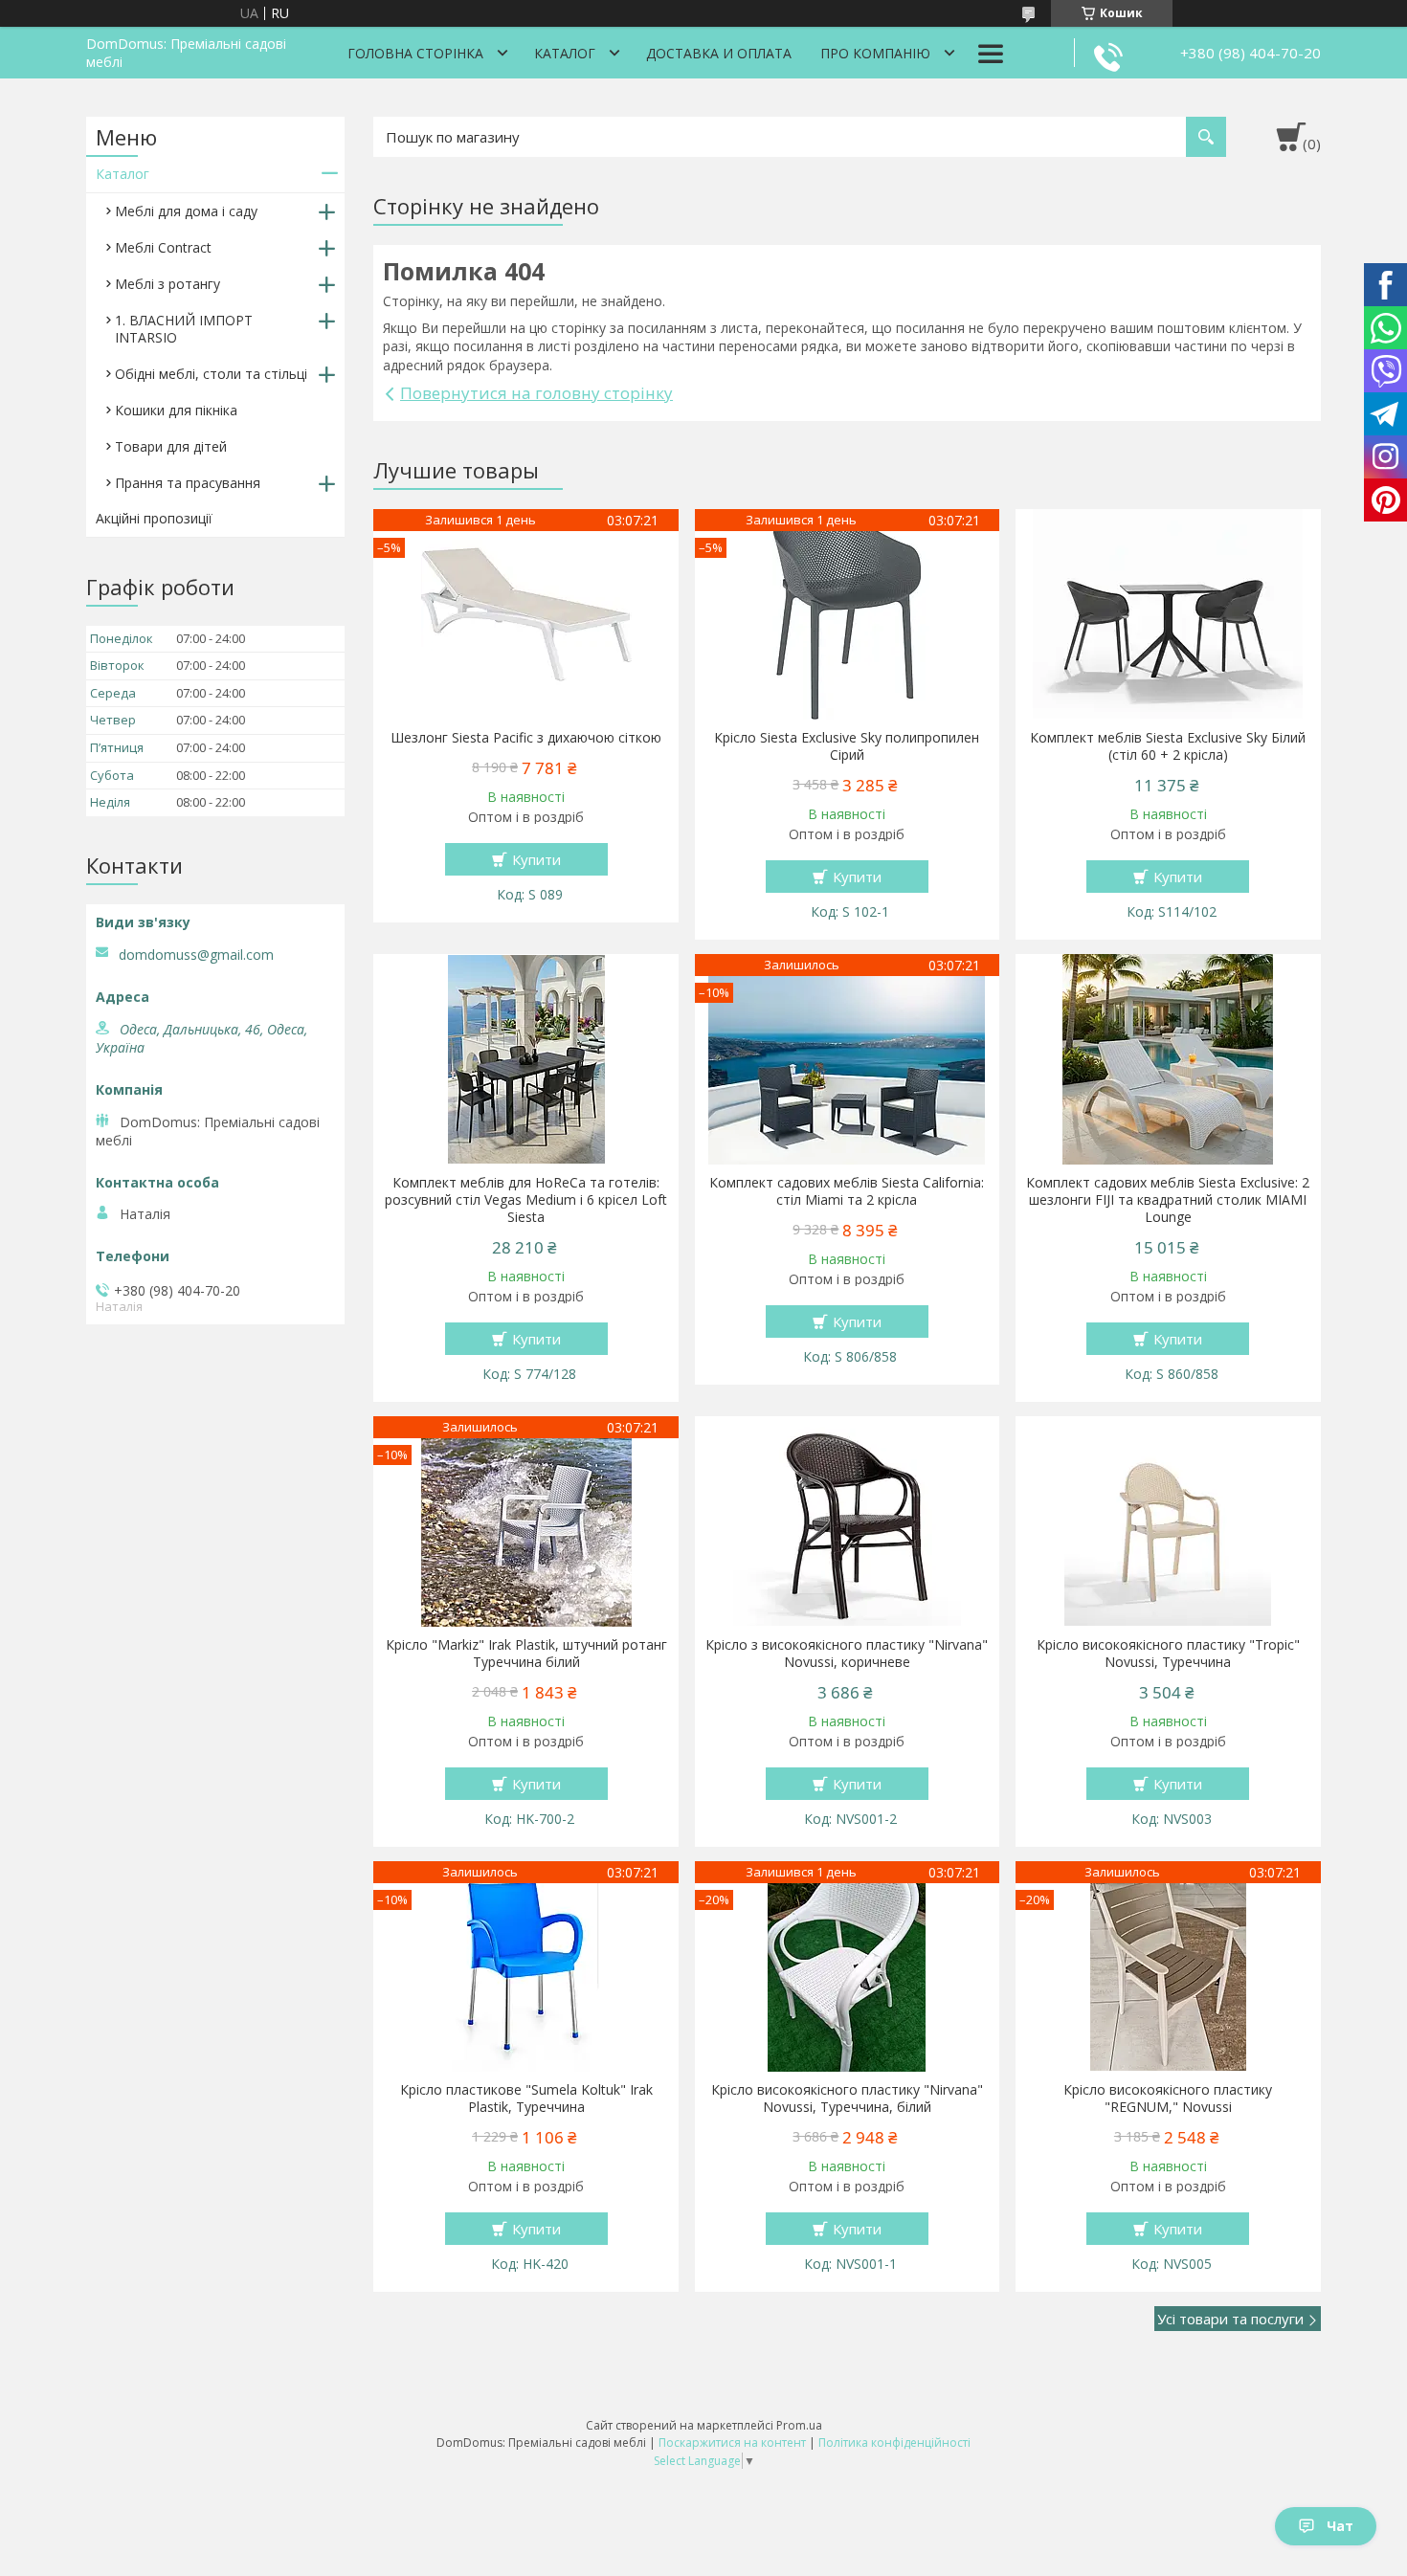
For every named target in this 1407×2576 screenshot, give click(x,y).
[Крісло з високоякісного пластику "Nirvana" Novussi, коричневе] (848, 1521)
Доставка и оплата (719, 53)
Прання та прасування (188, 483)
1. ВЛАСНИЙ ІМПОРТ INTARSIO (184, 329)
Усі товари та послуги (1230, 2319)
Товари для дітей (171, 446)
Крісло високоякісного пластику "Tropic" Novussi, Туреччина (1168, 1654)
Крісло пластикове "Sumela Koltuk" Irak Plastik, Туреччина (526, 2099)
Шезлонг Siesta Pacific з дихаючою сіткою (526, 738)
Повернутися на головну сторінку (536, 393)
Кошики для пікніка (176, 410)
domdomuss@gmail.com (196, 955)
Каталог (565, 53)
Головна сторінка (415, 53)
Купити (536, 859)
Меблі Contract (163, 247)
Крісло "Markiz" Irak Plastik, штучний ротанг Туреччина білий (526, 1654)
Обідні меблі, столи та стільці (211, 374)
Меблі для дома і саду (186, 211)
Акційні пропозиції (154, 518)
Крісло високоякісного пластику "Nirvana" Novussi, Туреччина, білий (847, 2099)
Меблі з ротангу (167, 284)
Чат (1340, 2526)
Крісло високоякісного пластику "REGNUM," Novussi (1168, 2099)
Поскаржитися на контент (732, 2443)
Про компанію (875, 53)
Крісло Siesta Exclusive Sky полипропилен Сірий (847, 746)
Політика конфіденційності (894, 2443)
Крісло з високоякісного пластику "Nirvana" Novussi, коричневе (847, 1654)
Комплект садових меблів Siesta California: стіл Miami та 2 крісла (847, 1191)
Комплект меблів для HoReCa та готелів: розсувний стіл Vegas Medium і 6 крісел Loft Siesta (526, 1200)
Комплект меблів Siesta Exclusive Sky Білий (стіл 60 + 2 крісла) (1168, 746)
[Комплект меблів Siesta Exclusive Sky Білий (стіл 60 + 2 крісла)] (1168, 614)
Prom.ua (799, 2425)
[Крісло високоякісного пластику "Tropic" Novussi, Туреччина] (1168, 1521)
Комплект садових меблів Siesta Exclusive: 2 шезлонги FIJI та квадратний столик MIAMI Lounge (1168, 1200)
